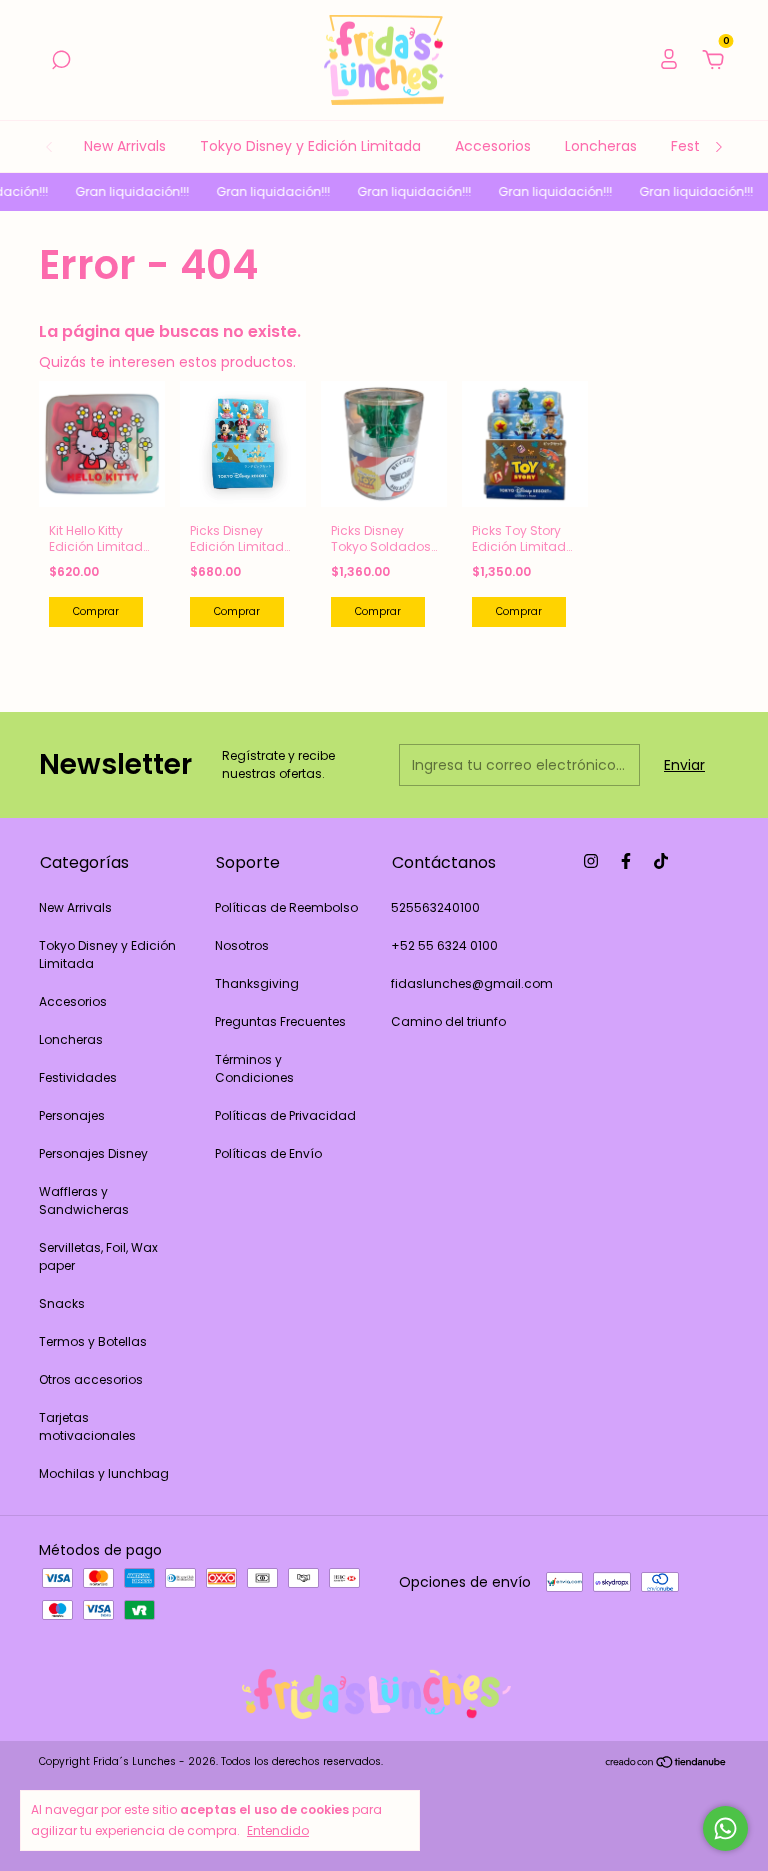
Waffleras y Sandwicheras (84, 1200)
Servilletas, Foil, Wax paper (98, 1256)
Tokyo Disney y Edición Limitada (310, 146)
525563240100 (435, 907)
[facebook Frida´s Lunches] (626, 861)
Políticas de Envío (268, 1153)
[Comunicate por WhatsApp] (725, 1828)
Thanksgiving (257, 983)
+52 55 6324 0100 (444, 945)
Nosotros (242, 945)
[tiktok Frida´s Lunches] (661, 861)
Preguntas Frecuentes (280, 1021)
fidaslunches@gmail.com (472, 983)
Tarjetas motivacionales (87, 1426)
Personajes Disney (93, 1153)
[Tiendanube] (666, 1764)
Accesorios (493, 146)
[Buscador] (61, 61)
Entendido (278, 1830)
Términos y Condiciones (254, 1068)
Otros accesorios (91, 1379)
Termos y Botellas (93, 1341)
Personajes (72, 1115)
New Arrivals (125, 146)
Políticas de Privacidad (285, 1115)
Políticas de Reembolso (286, 907)
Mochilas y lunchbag (104, 1473)
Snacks (62, 1303)
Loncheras (601, 146)
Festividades (78, 1077)
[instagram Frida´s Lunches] (591, 861)
